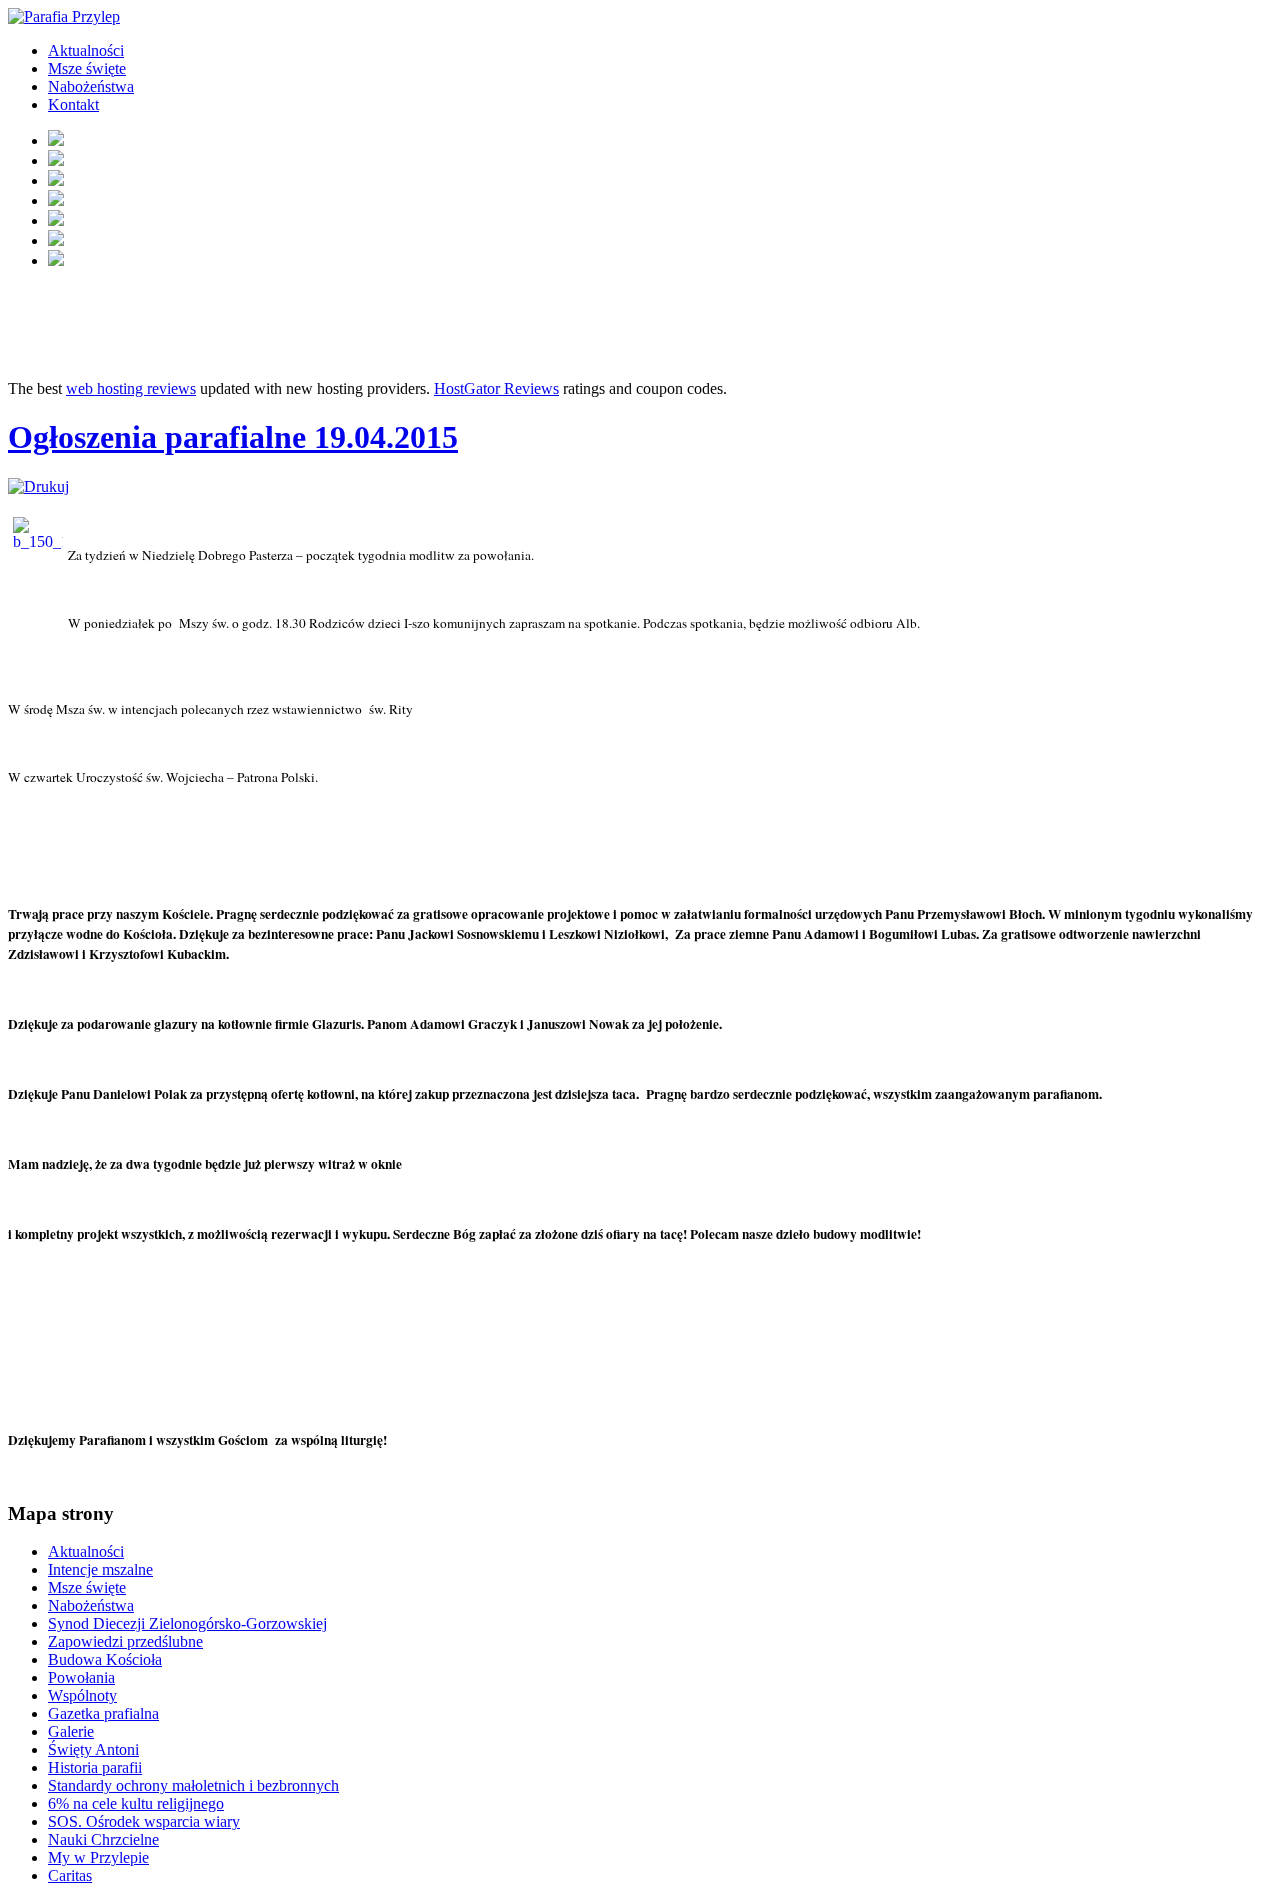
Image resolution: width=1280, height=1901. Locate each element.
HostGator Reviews (496, 388)
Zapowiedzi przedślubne (125, 1641)
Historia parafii (95, 1767)
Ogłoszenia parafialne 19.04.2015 (233, 437)
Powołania (81, 1677)
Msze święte (87, 68)
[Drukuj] (38, 486)
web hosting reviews (131, 388)
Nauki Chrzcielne (103, 1839)
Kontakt (73, 104)
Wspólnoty (82, 1695)
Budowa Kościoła (105, 1659)
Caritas (70, 1875)
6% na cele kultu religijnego (136, 1803)
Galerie (71, 1731)
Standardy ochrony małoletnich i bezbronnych (193, 1785)
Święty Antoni (93, 1749)
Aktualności (86, 50)
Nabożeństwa (91, 86)
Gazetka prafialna (103, 1713)
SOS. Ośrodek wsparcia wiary (144, 1821)
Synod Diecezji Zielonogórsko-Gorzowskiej (187, 1623)
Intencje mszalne (100, 1569)
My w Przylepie (98, 1857)
